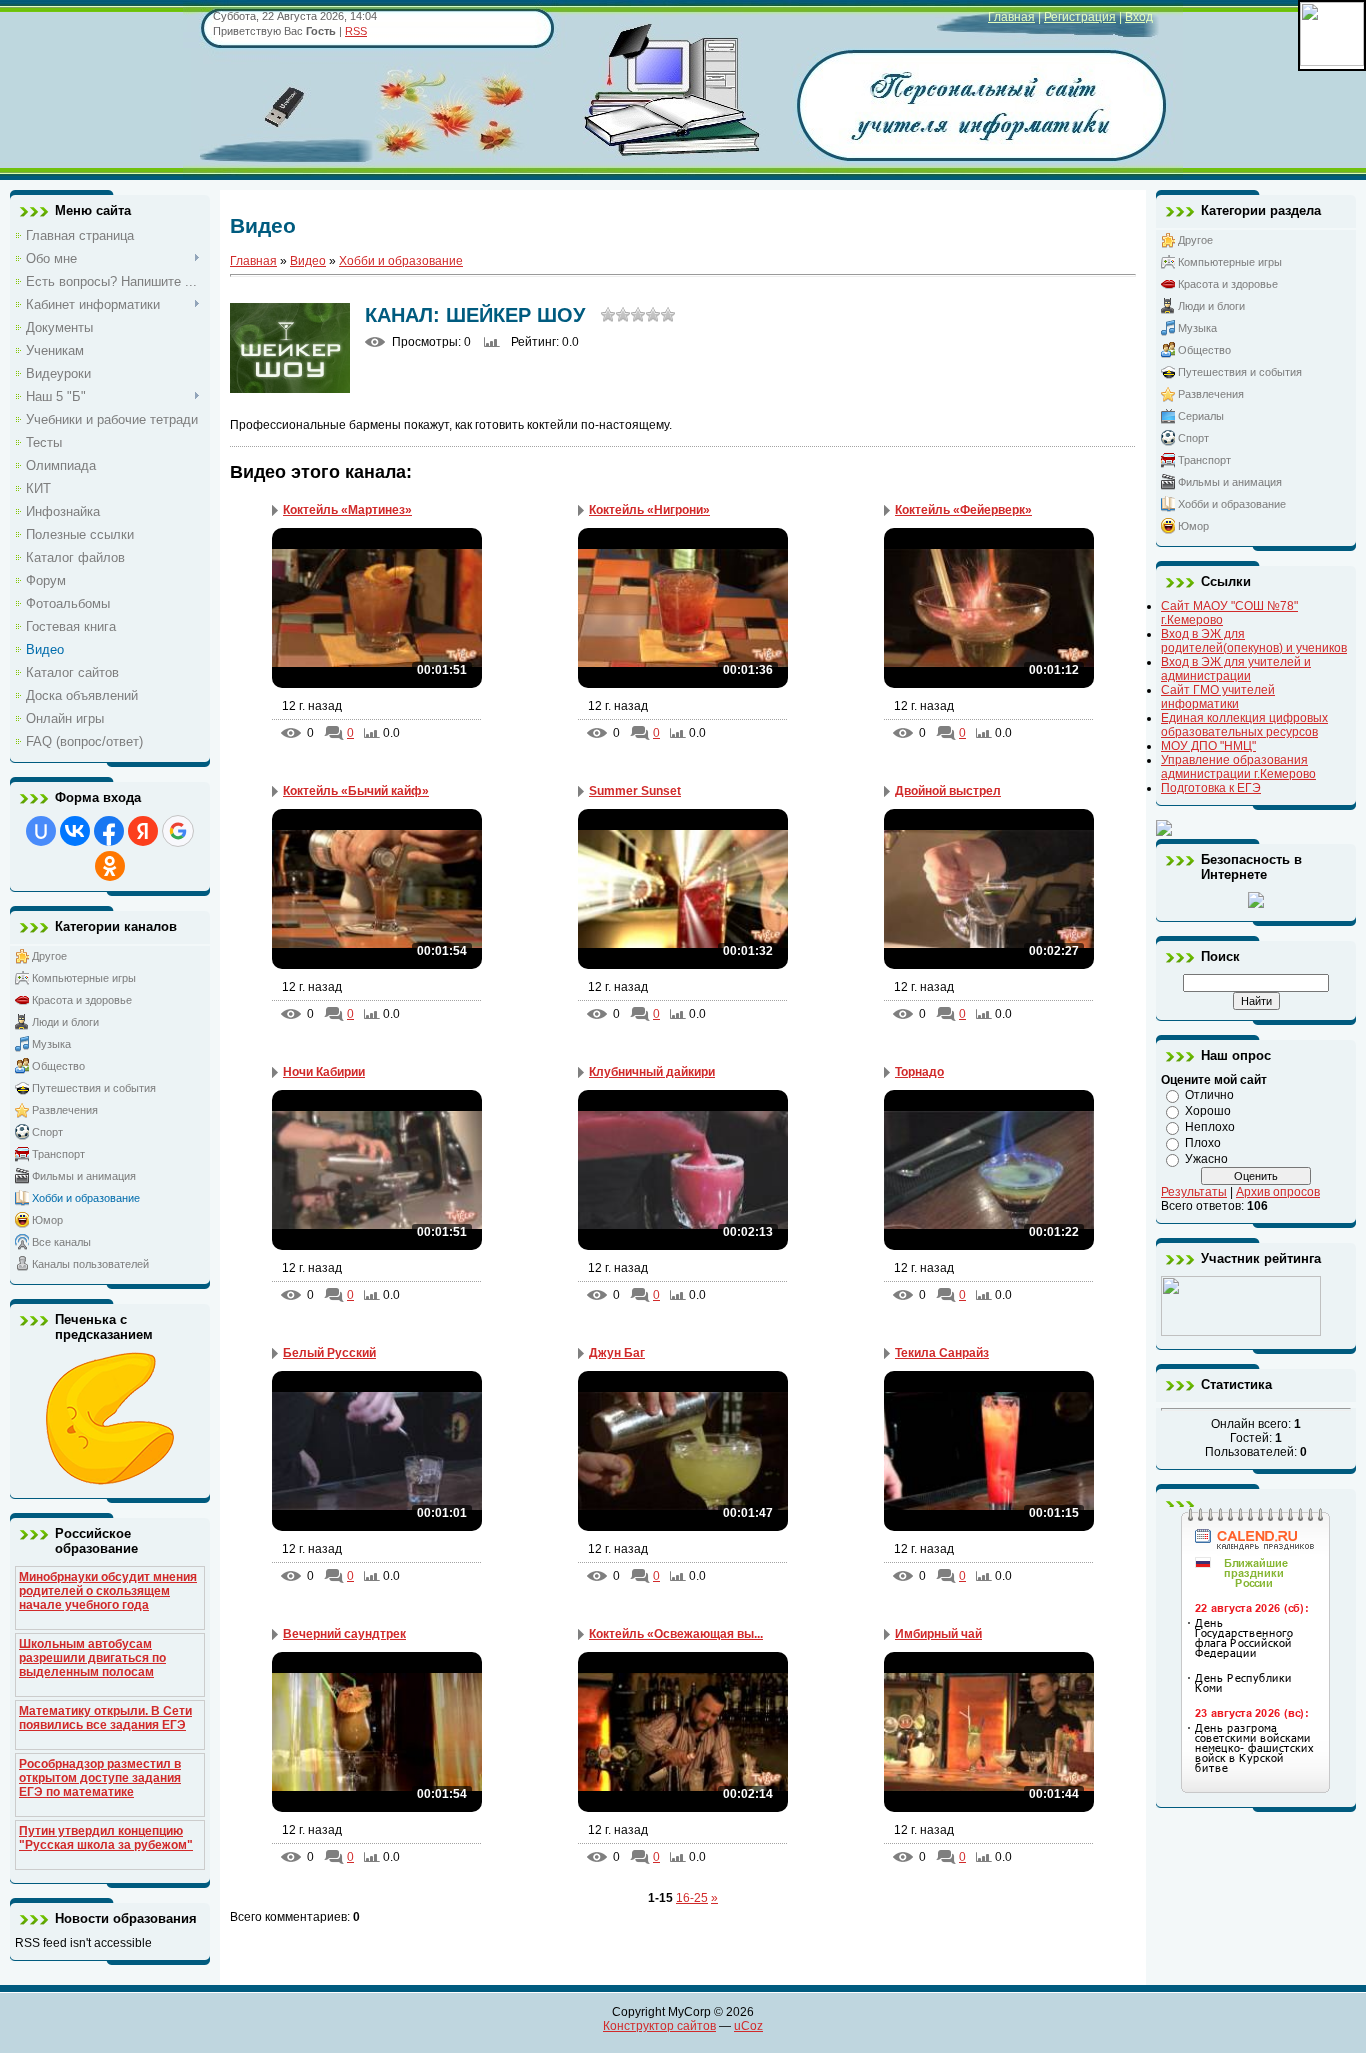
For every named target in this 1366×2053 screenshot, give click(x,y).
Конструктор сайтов (659, 2026)
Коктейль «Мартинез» (347, 510)
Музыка (51, 1044)
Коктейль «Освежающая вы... (676, 1634)
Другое (49, 956)
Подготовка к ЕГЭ (1211, 788)
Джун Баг (617, 1353)
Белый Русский (329, 1353)
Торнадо (919, 1072)
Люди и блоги (65, 1022)
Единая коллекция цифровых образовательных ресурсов (1244, 725)
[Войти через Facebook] (109, 831)
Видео (308, 261)
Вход (1139, 17)
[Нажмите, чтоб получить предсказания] (110, 1481)
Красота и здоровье (82, 1000)
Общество (58, 1066)
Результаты (1194, 1192)
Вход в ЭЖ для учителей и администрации (1236, 669)
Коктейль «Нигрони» (649, 510)
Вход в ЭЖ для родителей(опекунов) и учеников (1254, 641)
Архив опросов (1278, 1192)
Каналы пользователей (90, 1264)
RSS (356, 31)
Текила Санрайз (942, 1353)
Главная (1011, 17)
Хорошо (1208, 1111)
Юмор (47, 1220)
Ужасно (1206, 1159)
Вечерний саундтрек (344, 1634)
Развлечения (65, 1110)
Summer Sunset (635, 791)
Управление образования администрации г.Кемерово (1238, 767)
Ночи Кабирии (324, 1072)
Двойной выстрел (948, 791)
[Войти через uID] (41, 831)
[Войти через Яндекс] (143, 831)
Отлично (1209, 1095)
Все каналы (61, 1242)
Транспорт (58, 1154)
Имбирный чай (938, 1634)
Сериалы (1201, 416)
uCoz (748, 2026)
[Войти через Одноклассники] (110, 866)
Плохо (1203, 1143)
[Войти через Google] (178, 831)
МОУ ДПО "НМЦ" (1208, 746)
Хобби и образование (86, 1198)
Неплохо (1210, 1127)
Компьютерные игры (84, 978)
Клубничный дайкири (652, 1072)
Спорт (47, 1132)
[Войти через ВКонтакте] (75, 831)
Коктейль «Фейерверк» (963, 510)
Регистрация (1080, 17)
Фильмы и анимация (84, 1176)
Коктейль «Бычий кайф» (356, 791)
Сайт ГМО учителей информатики (1218, 697)
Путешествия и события (94, 1088)
